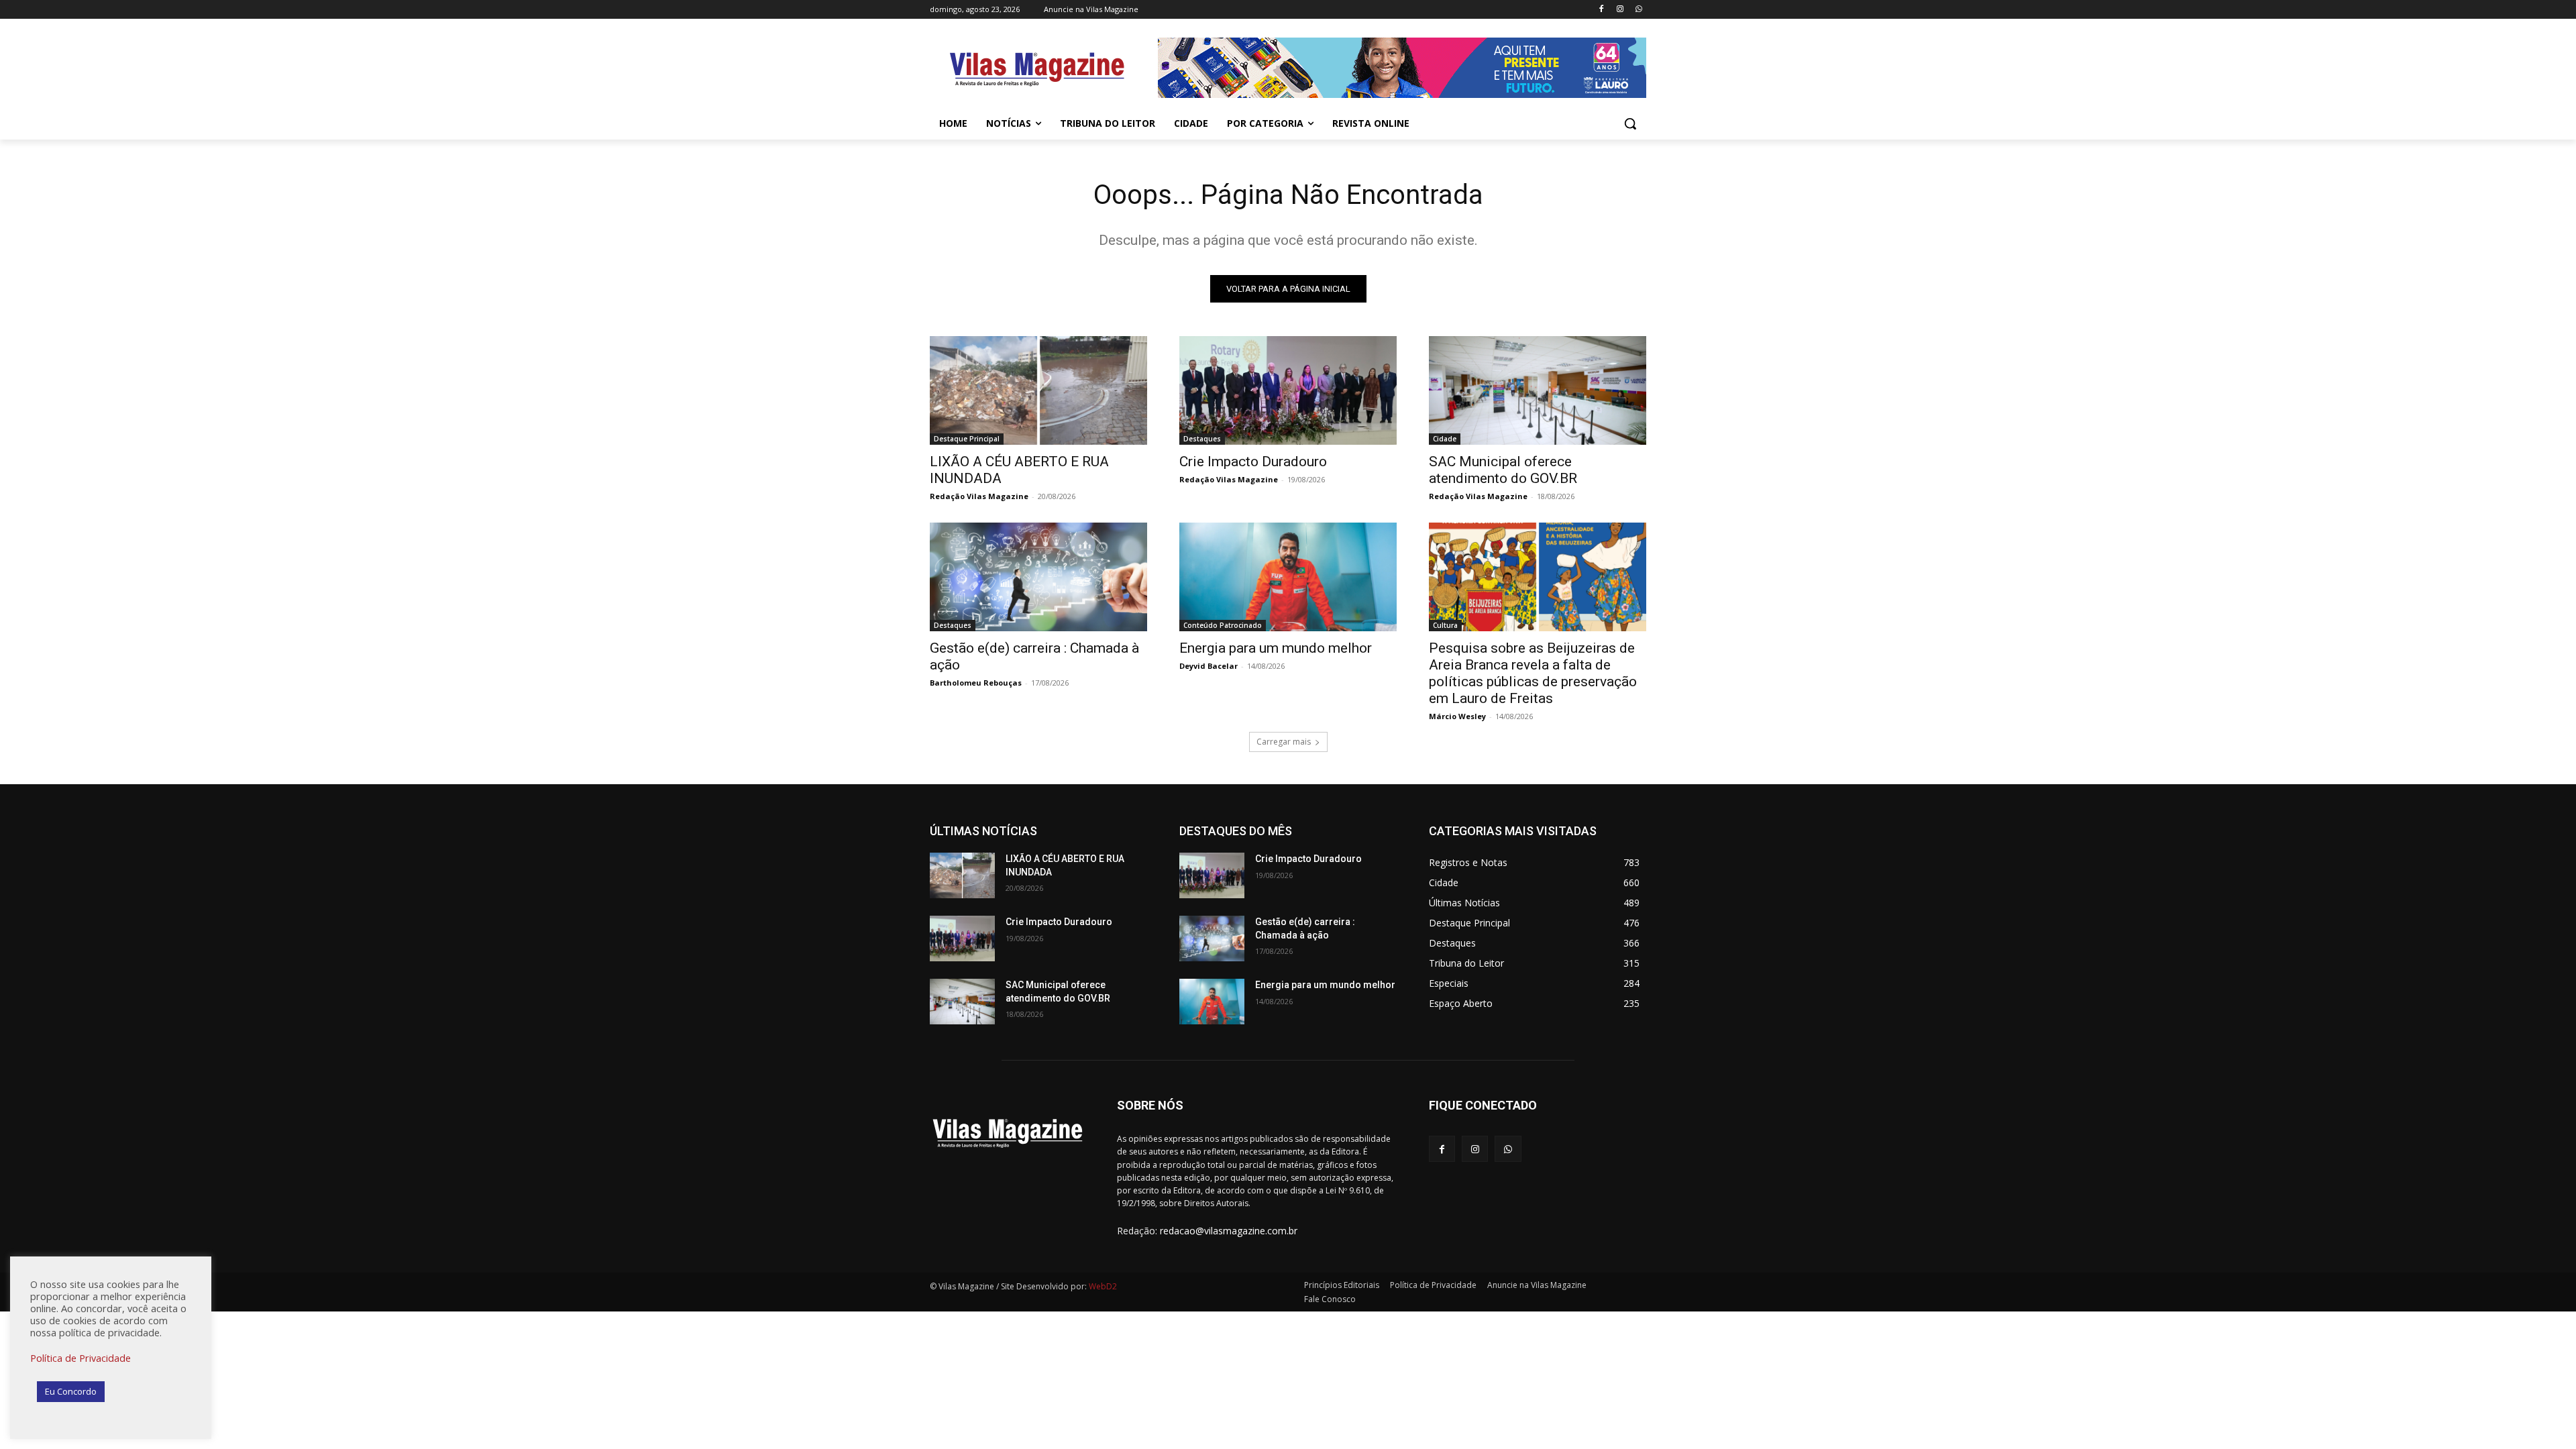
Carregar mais (1284, 742)
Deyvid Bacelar (1209, 666)
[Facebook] (1602, 10)
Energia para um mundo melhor (1276, 648)
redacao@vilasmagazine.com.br (1229, 1231)
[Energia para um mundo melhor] (1288, 577)
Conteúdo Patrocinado (1223, 625)
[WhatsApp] (1639, 10)
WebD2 (1102, 1286)
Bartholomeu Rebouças (976, 683)
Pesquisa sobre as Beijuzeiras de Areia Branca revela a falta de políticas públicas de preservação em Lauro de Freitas (1533, 673)
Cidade (1445, 439)
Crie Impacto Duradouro (1253, 462)
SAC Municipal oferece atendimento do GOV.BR (1503, 470)
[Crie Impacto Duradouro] (1288, 390)
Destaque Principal (967, 439)
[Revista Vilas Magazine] (1037, 70)
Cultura (1445, 625)
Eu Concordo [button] (71, 1391)
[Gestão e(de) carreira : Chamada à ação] (1038, 577)
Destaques (1202, 439)
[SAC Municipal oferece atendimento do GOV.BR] (1538, 390)
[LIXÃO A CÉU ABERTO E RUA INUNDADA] (1038, 390)
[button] (1630, 123)
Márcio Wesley (1457, 716)
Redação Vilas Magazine (979, 496)
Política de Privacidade (80, 1358)
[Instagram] (1620, 10)
